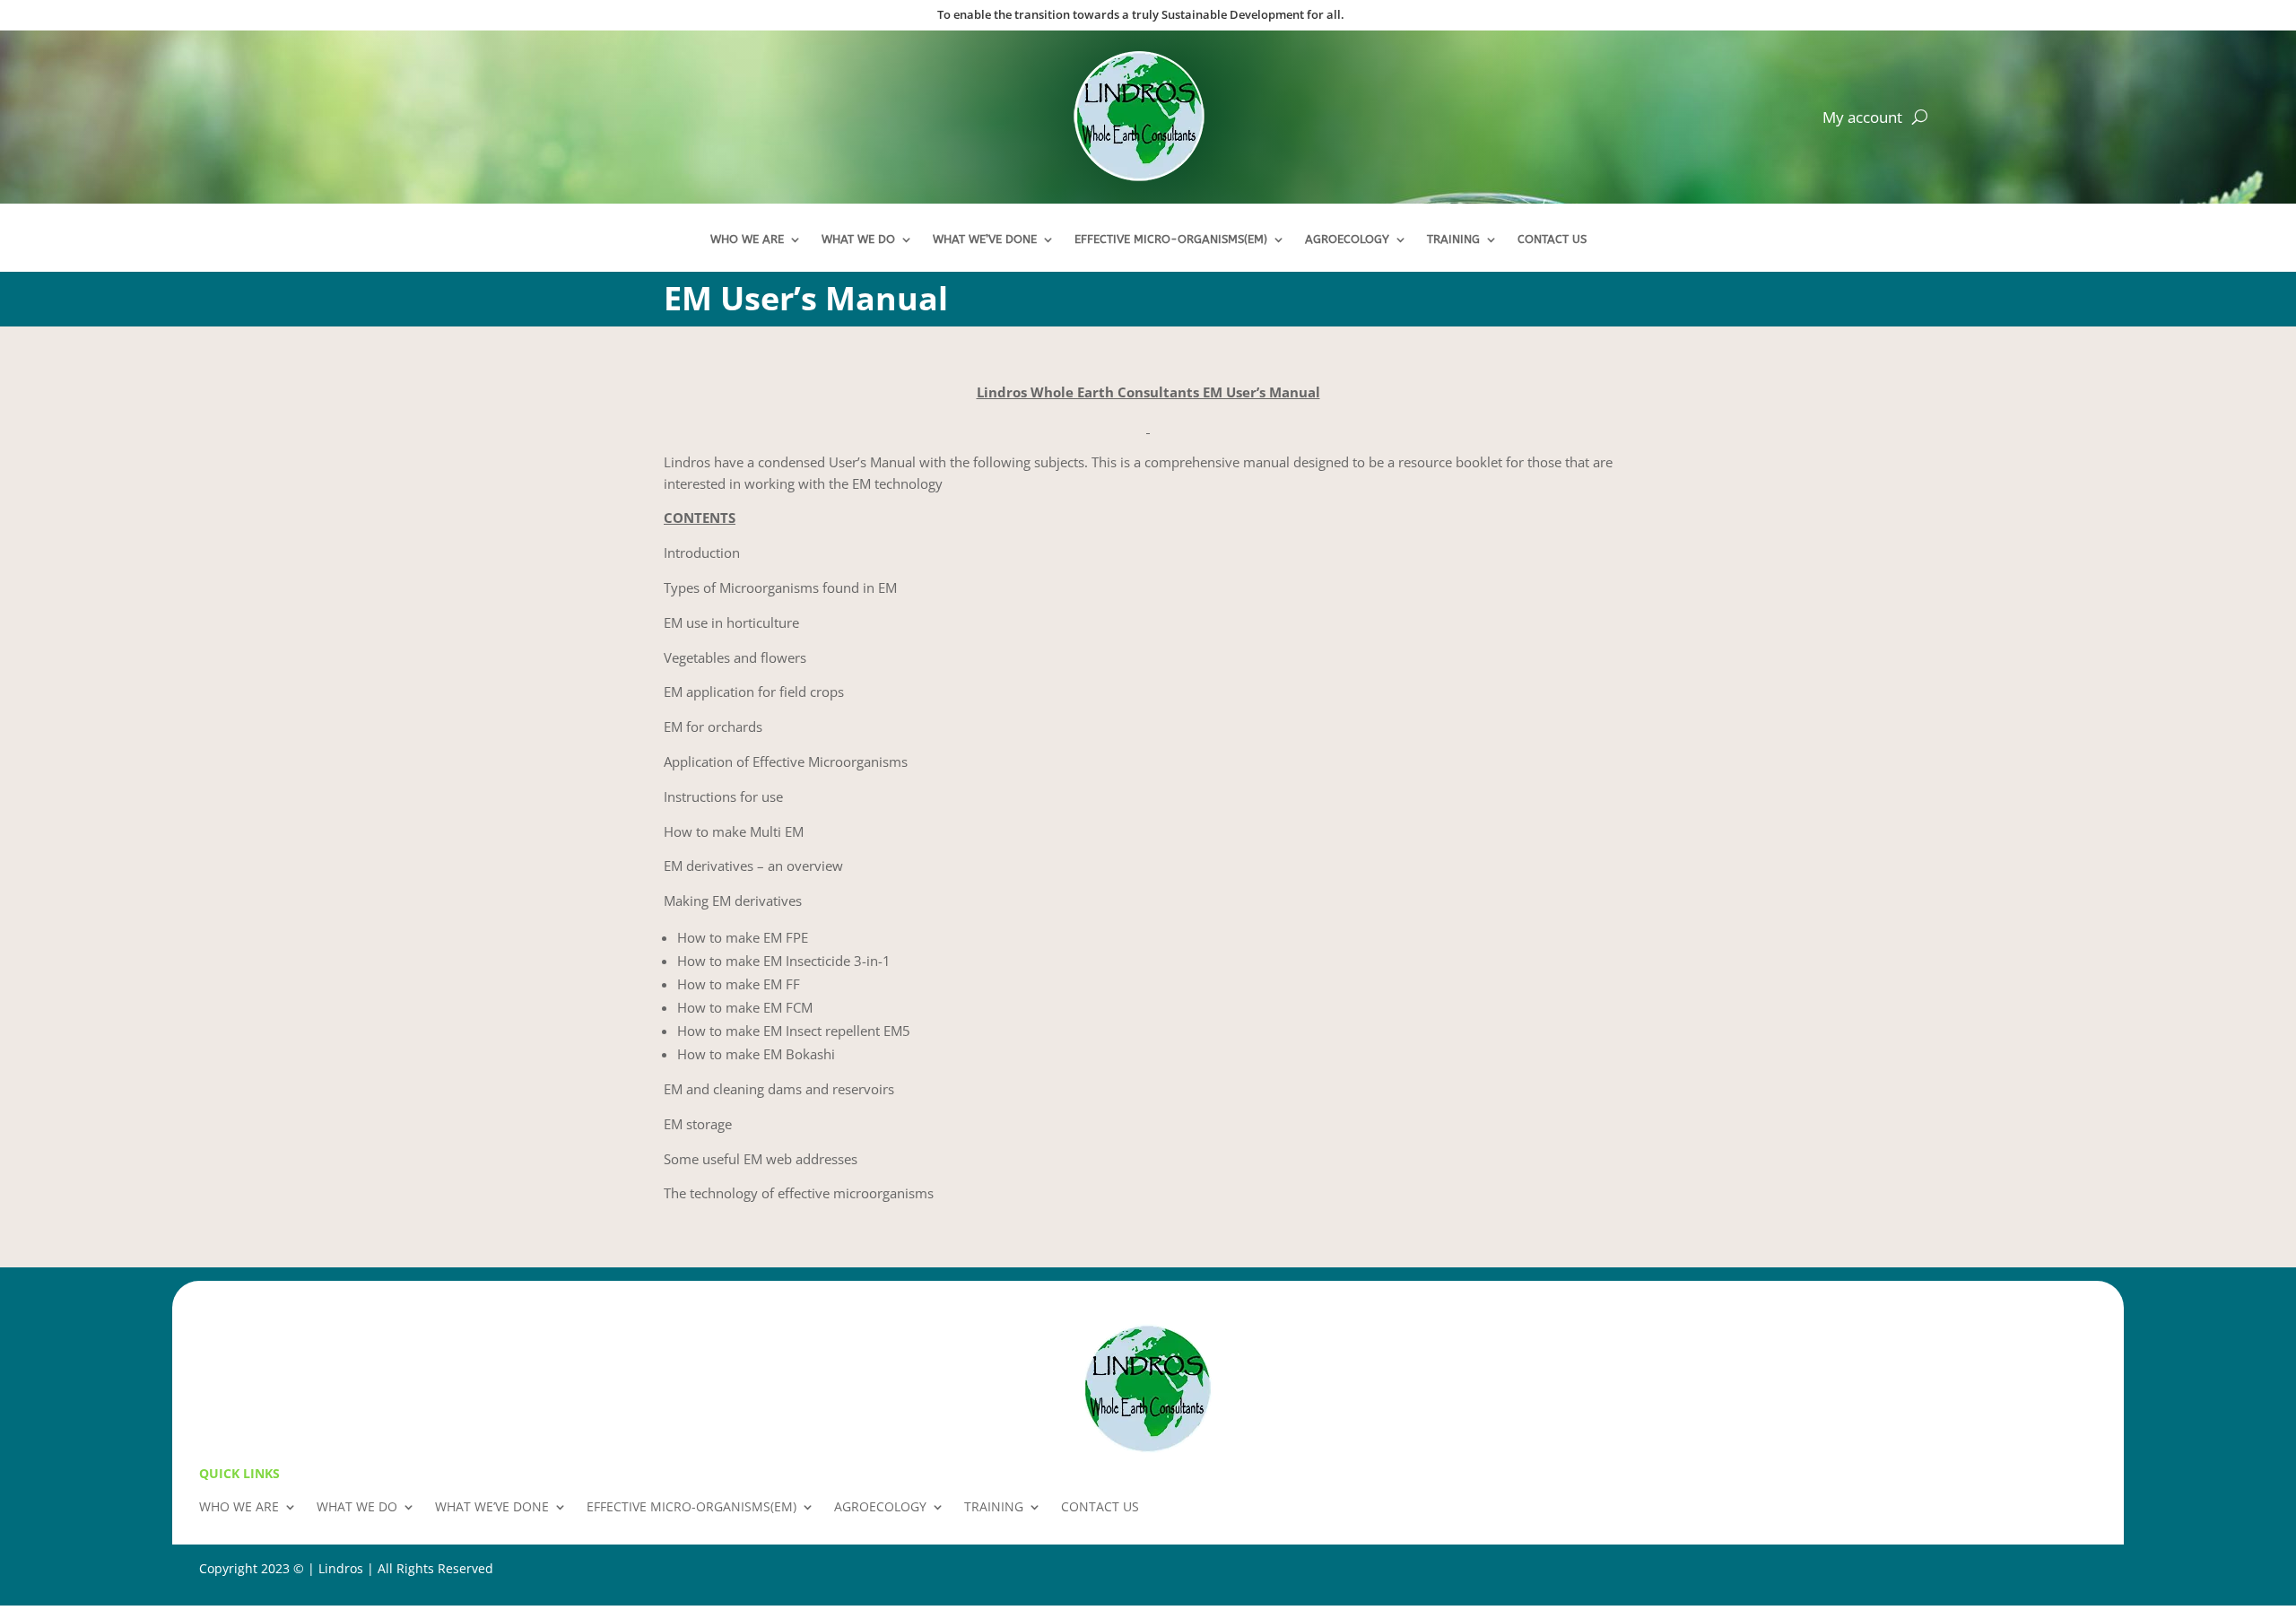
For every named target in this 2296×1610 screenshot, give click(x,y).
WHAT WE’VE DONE (985, 239)
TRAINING (1453, 239)
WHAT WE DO (858, 239)
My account (1862, 119)
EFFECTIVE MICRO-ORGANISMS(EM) (1171, 239)
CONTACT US (1552, 239)
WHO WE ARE (747, 239)
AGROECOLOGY (1347, 239)
